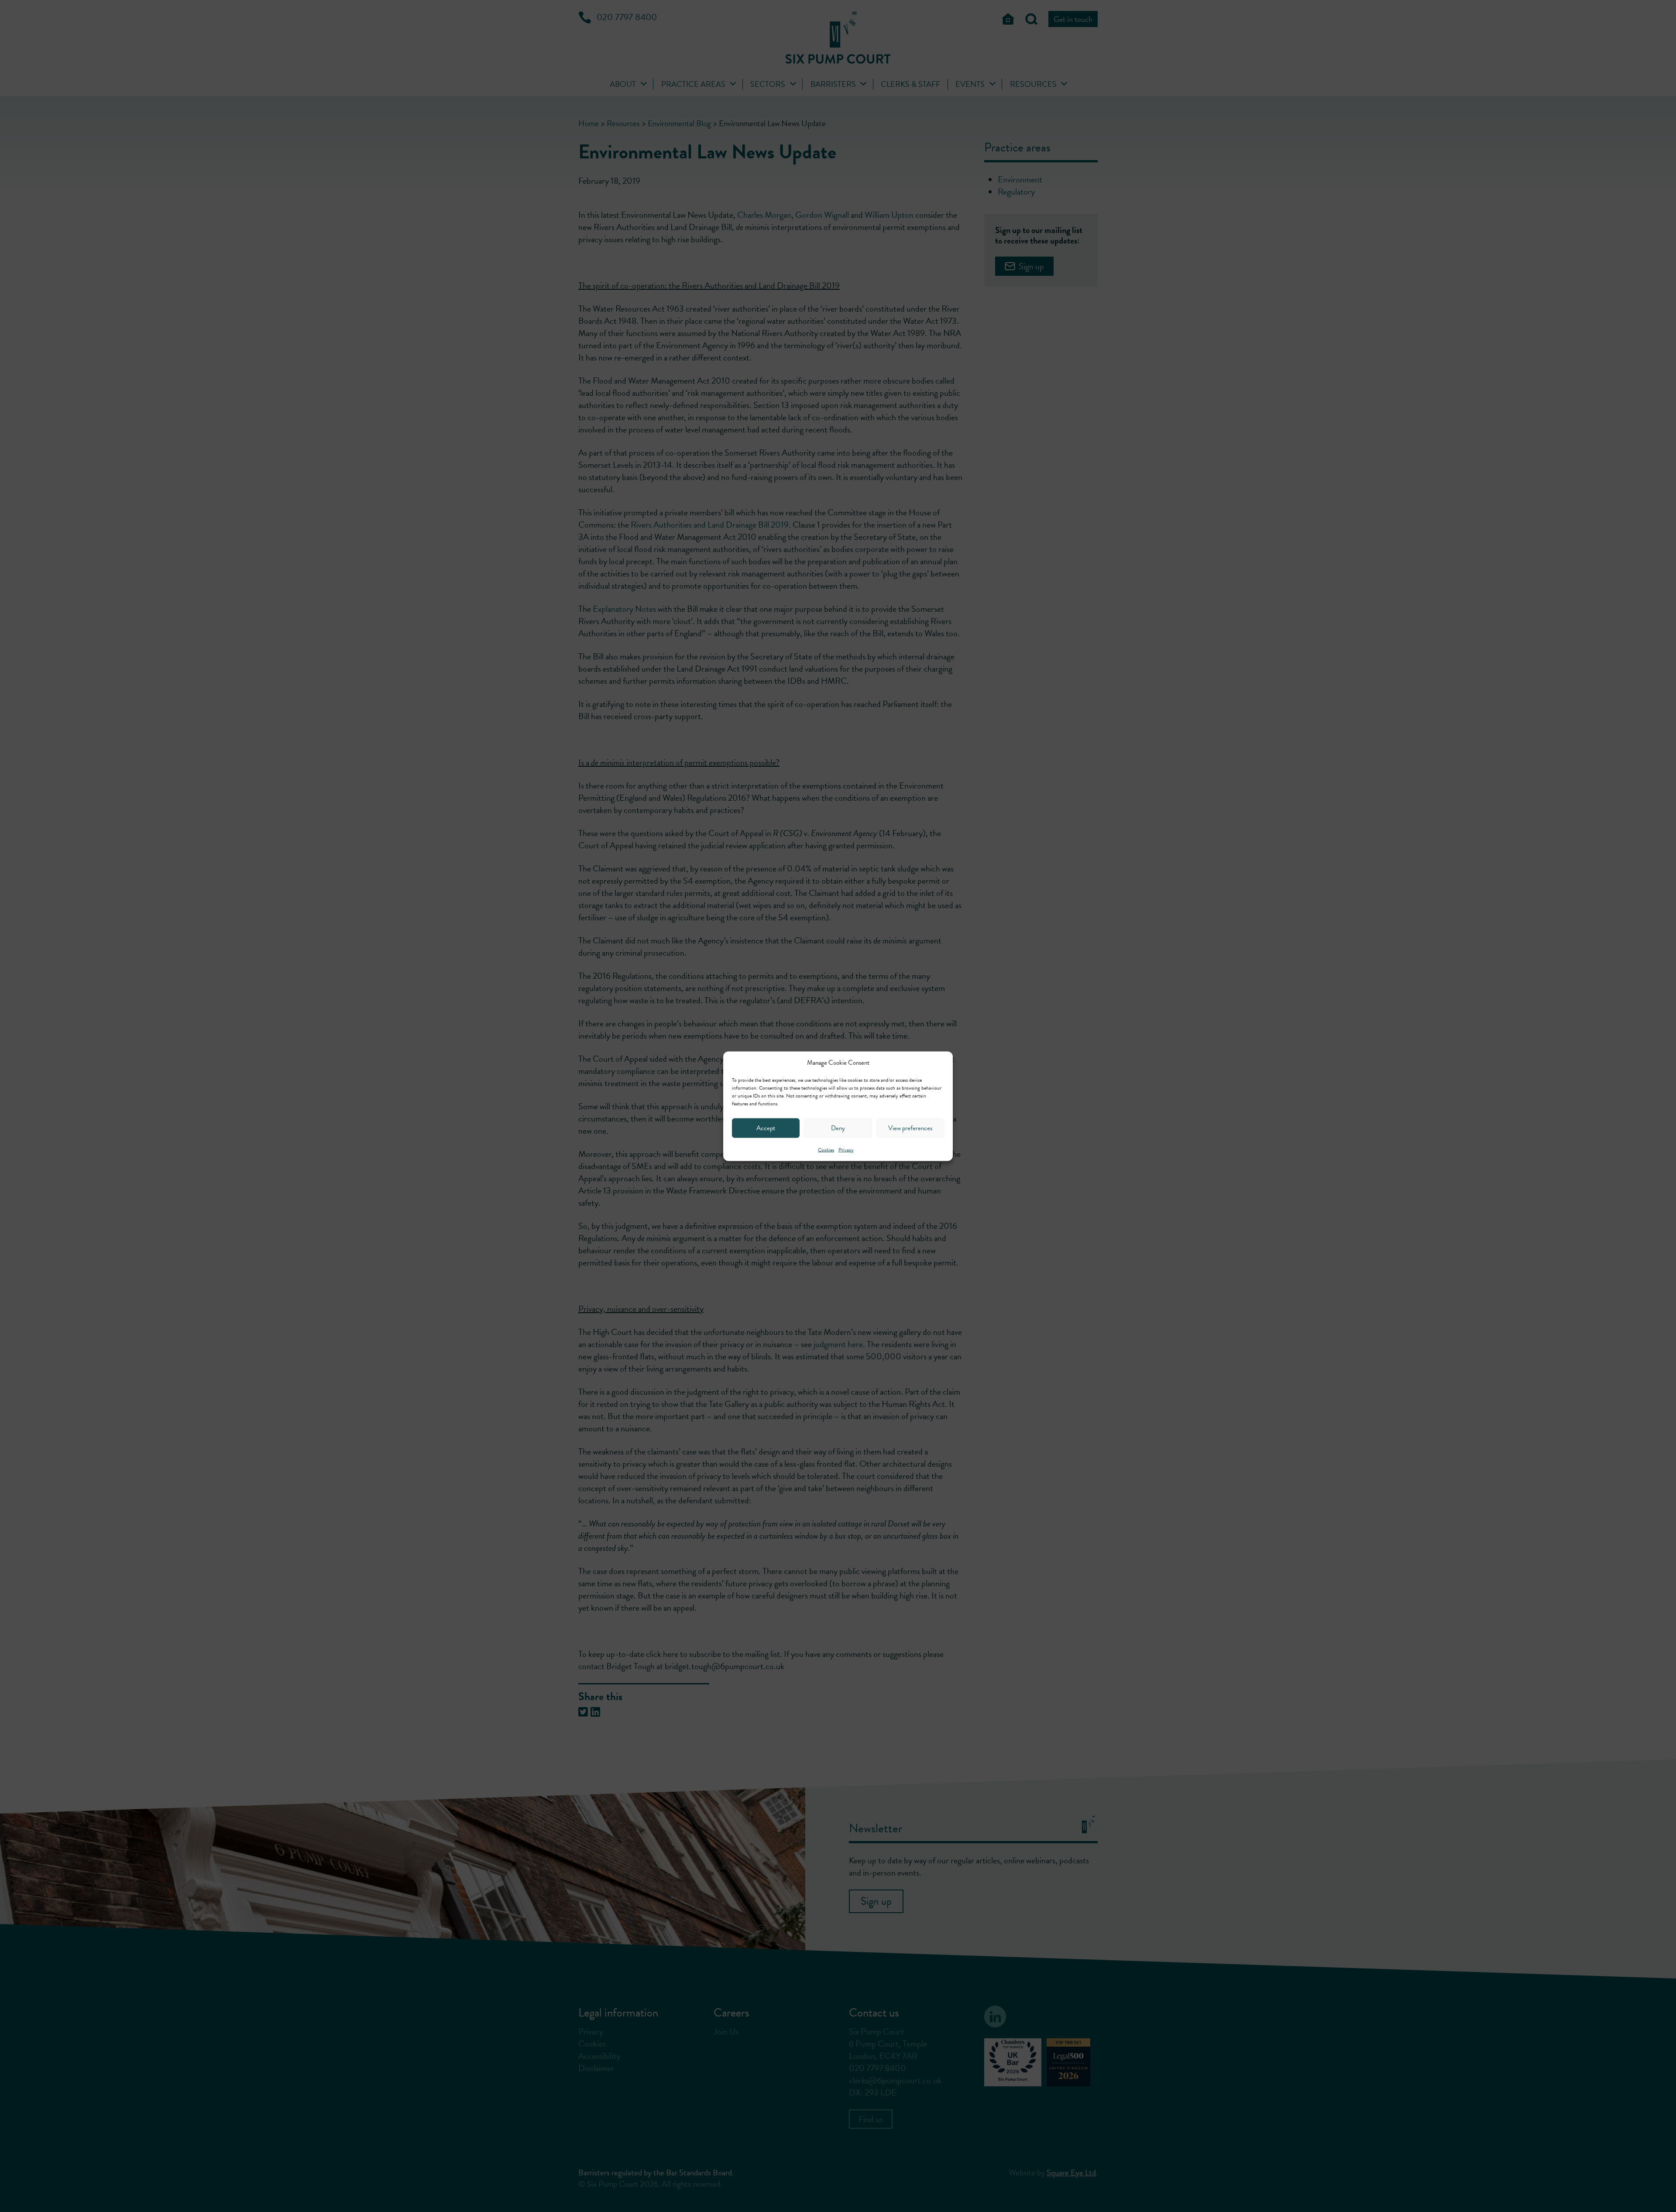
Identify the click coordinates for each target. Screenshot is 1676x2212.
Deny (838, 1128)
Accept (766, 1128)
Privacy (846, 1149)
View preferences (910, 1128)
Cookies (826, 1149)
